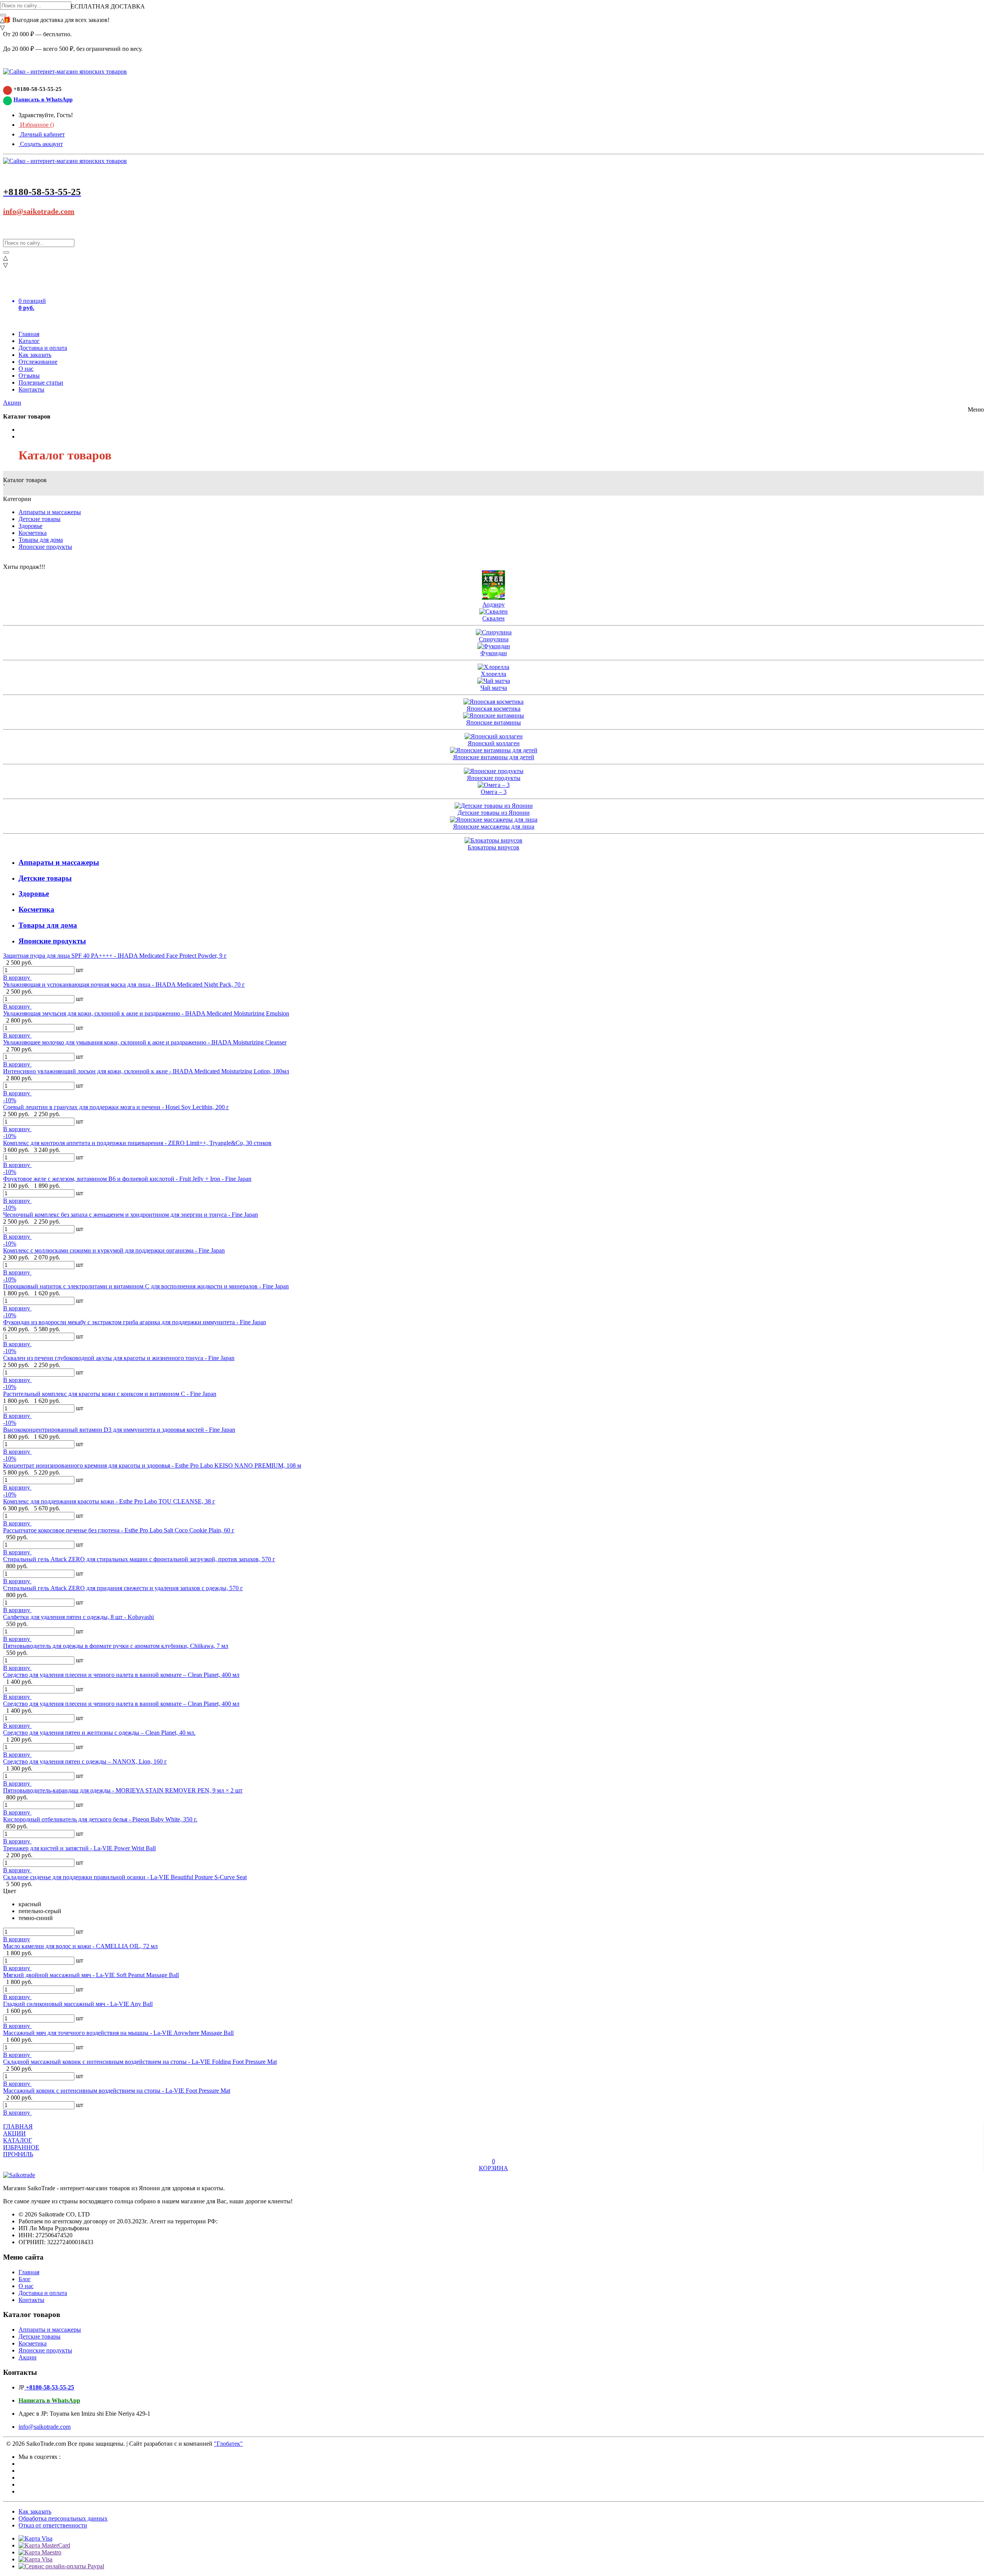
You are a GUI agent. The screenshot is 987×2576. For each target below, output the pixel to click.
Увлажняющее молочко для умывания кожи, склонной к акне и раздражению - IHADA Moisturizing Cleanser (145, 1042)
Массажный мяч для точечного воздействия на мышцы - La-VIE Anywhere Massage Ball (118, 2033)
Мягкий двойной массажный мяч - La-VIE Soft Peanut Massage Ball (91, 1975)
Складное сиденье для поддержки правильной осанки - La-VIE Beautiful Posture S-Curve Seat (125, 1877)
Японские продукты (45, 547)
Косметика (33, 533)
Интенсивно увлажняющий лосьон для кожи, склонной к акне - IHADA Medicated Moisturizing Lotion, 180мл (146, 1071)
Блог (25, 2279)
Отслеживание (38, 362)
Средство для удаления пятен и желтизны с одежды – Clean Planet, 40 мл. (99, 1733)
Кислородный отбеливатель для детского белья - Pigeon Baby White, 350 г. (100, 1819)
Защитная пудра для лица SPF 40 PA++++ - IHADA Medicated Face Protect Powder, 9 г (115, 956)
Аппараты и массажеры (50, 512)
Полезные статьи (41, 383)
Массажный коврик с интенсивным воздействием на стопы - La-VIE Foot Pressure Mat (117, 2091)
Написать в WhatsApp (43, 99)
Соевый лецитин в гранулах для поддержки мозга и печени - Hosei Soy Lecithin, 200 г (116, 1107)
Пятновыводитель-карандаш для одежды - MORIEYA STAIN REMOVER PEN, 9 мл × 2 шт (123, 1790)
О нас (26, 369)
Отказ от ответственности (53, 2525)
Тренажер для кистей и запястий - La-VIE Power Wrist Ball (79, 1848)
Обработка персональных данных (63, 2518)
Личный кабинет (42, 134)
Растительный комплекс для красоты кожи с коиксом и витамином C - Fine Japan (110, 1394)
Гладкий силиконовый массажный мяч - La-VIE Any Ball (78, 2004)
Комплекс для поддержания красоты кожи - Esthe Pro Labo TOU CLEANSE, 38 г (109, 1501)
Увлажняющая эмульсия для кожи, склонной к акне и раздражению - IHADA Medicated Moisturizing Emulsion (146, 1013)
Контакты (31, 389)
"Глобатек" (228, 2444)
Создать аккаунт (41, 144)
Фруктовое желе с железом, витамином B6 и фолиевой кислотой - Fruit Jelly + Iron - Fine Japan (127, 1179)
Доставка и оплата (43, 348)
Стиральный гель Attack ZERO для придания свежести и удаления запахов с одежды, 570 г (123, 1588)
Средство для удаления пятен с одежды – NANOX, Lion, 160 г (85, 1761)
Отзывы (29, 376)
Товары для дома (41, 540)
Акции (12, 403)
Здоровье (30, 526)
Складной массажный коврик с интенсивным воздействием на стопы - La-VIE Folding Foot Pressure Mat (140, 2062)
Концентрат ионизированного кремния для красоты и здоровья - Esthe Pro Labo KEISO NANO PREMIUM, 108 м (152, 1465)
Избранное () (36, 125)
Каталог (29, 341)
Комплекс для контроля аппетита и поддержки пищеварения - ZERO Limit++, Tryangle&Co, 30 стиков (137, 1143)
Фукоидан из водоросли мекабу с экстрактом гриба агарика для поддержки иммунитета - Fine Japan (135, 1322)
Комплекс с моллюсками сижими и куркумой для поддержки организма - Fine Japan (114, 1250)
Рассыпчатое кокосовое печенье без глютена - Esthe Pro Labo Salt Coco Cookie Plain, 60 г (119, 1530)
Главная (29, 334)
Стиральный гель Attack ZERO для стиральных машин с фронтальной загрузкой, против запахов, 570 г (139, 1559)
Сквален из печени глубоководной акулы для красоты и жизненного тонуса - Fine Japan (119, 1358)
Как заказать (35, 355)
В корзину (17, 978)
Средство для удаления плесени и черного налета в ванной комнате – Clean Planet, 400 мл (121, 1675)
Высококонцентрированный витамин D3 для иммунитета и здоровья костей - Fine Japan (119, 1430)
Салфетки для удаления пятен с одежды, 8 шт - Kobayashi (78, 1617)
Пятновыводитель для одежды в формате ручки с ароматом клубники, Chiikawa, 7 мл (116, 1646)
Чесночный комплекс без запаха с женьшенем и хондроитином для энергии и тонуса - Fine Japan (131, 1215)
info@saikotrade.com (39, 211)
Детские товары (40, 519)
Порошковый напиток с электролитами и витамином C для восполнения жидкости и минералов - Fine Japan (146, 1286)
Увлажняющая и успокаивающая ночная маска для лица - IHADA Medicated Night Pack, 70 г (124, 984)
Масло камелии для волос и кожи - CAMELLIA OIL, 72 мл (80, 1946)
